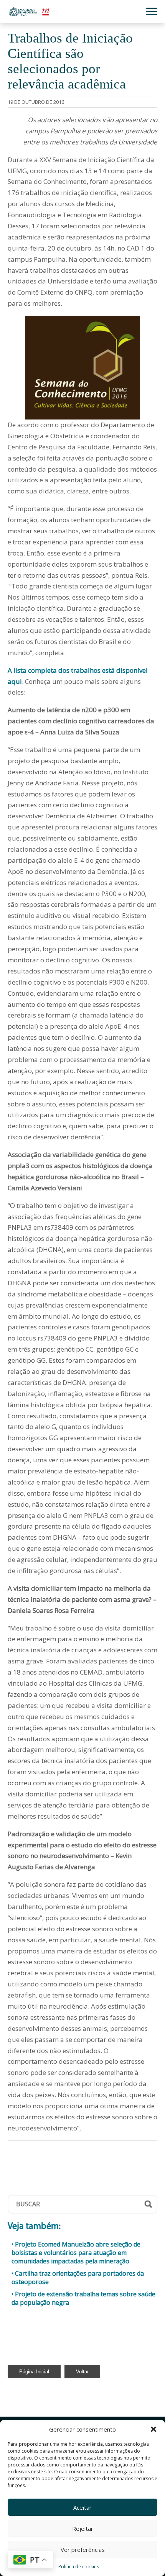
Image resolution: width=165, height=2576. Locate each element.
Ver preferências (83, 2550)
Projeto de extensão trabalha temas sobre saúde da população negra (83, 2298)
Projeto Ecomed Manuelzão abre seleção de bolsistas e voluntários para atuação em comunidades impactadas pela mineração (76, 2253)
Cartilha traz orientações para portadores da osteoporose (78, 2278)
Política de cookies (79, 2567)
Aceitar (82, 2507)
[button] (153, 2429)
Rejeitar (83, 2528)
